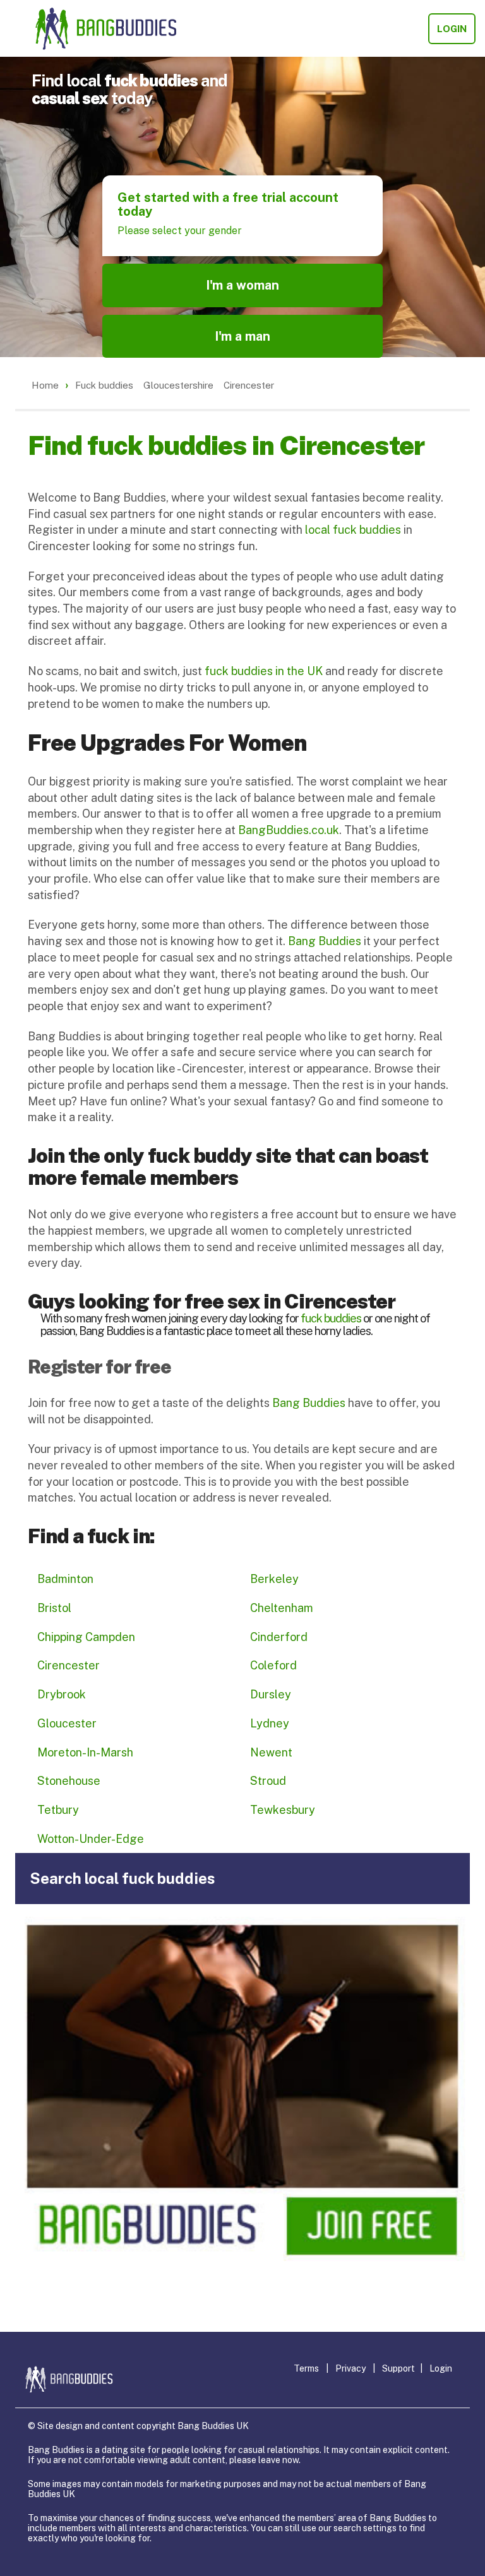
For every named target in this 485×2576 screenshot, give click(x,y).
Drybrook (62, 1694)
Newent (271, 1752)
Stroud (268, 1781)
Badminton (65, 1579)
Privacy (350, 2368)
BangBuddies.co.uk (289, 830)
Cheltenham (282, 1608)
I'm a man (242, 336)
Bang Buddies (325, 941)
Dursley (271, 1694)
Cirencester (69, 1665)
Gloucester (67, 1723)
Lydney (270, 1723)
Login (452, 29)
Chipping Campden (86, 1637)
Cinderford (279, 1637)
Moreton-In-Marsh (85, 1752)
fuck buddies (331, 1318)
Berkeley (274, 1579)
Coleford (273, 1665)
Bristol (54, 1608)
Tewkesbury (283, 1810)
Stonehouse (69, 1781)
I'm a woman (242, 285)
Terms (306, 2368)
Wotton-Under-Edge (91, 1839)
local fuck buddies (353, 530)
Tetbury (58, 1810)
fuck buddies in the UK (264, 671)
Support (398, 2368)
